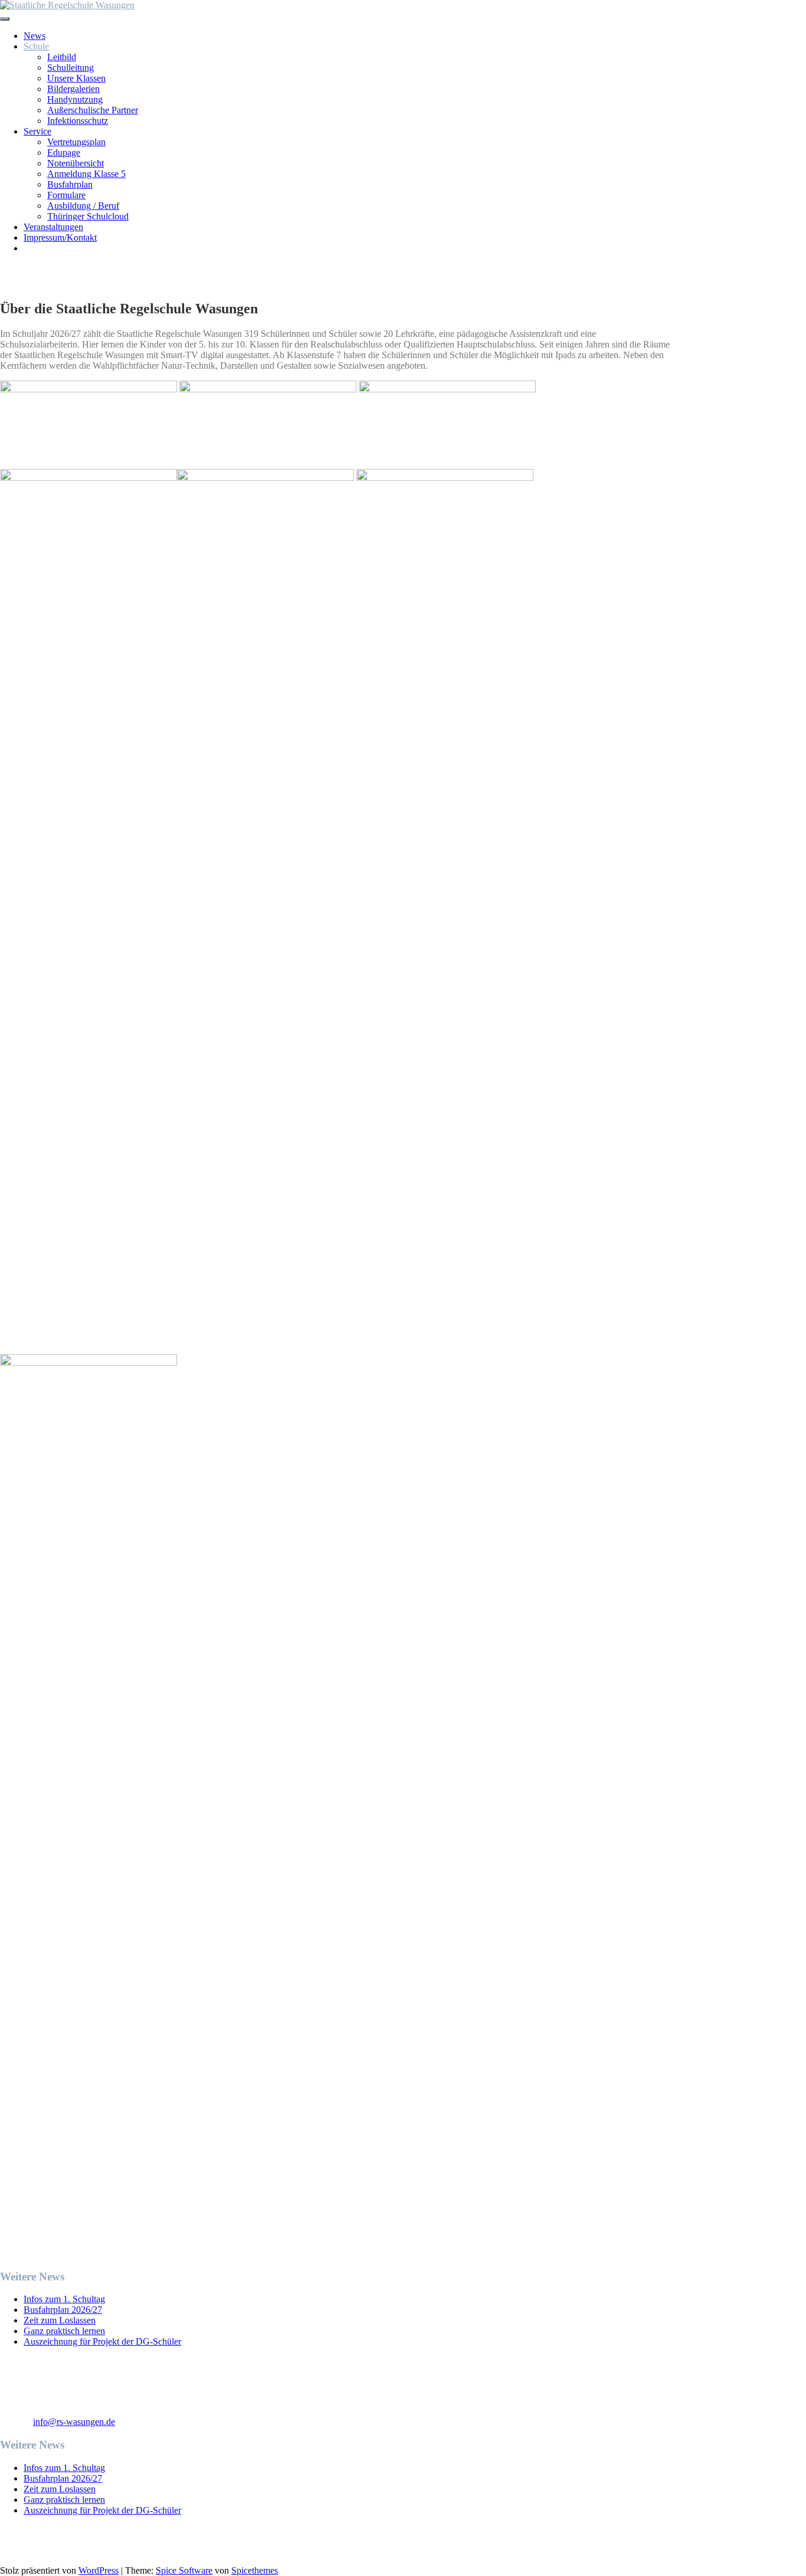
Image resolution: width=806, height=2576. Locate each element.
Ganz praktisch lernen (64, 2331)
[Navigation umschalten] (5, 19)
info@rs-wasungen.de (74, 2422)
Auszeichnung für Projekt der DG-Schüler (102, 2341)
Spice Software (184, 2570)
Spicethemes (255, 2570)
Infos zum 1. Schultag (64, 2299)
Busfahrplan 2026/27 (63, 2310)
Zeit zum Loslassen (60, 2320)
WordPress (99, 2570)
